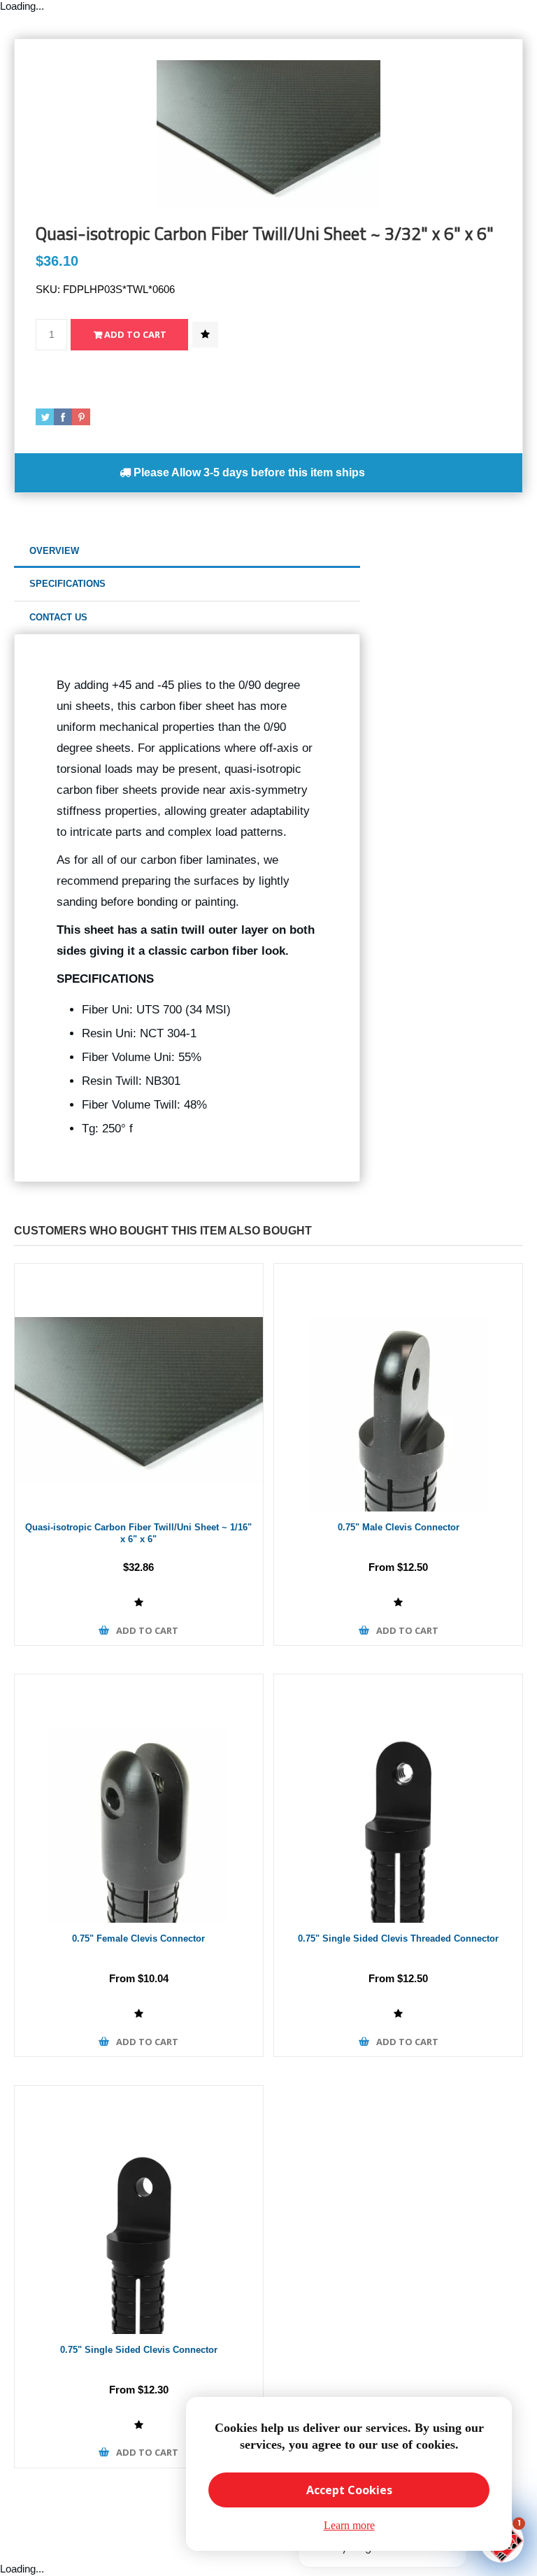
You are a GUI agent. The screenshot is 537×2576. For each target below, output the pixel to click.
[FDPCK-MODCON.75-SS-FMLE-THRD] (398, 1799)
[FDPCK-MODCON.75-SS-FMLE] (139, 2210)
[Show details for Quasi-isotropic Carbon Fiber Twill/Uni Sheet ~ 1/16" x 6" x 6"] (139, 1388)
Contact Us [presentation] (58, 617)
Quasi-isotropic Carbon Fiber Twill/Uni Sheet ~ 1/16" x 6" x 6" (138, 1533)
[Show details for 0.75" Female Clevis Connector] (139, 1799)
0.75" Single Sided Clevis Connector (139, 2350)
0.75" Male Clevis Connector (399, 1527)
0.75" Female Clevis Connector (138, 1938)
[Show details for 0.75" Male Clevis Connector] (398, 1388)
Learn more (349, 2525)
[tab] (187, 552)
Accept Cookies (349, 2490)
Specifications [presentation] (67, 584)
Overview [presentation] (54, 551)
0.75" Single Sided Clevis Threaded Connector (398, 1938)
